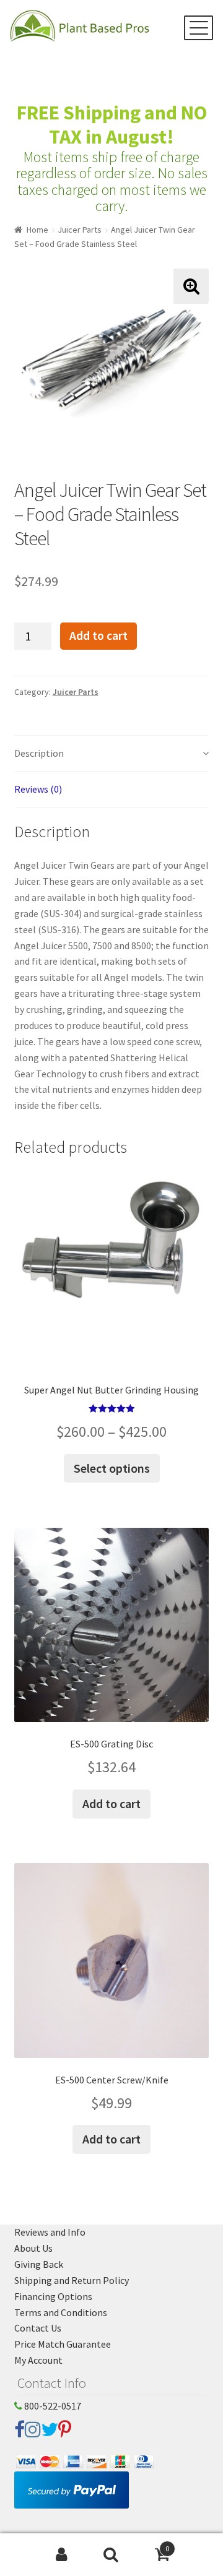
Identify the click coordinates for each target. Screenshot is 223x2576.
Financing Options (53, 2296)
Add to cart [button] (111, 1803)
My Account (38, 2360)
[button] (191, 286)
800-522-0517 (52, 2406)
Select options (112, 1468)
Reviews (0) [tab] (38, 789)
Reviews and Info (50, 2232)
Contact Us (38, 2328)
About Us (33, 2248)
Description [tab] (39, 753)
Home (37, 230)
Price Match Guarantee (63, 2344)
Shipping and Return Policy (72, 2280)
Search (111, 2555)
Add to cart (98, 635)
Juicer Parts (80, 230)
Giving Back (39, 2264)
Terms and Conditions (61, 2312)
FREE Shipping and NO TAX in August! (112, 125)
